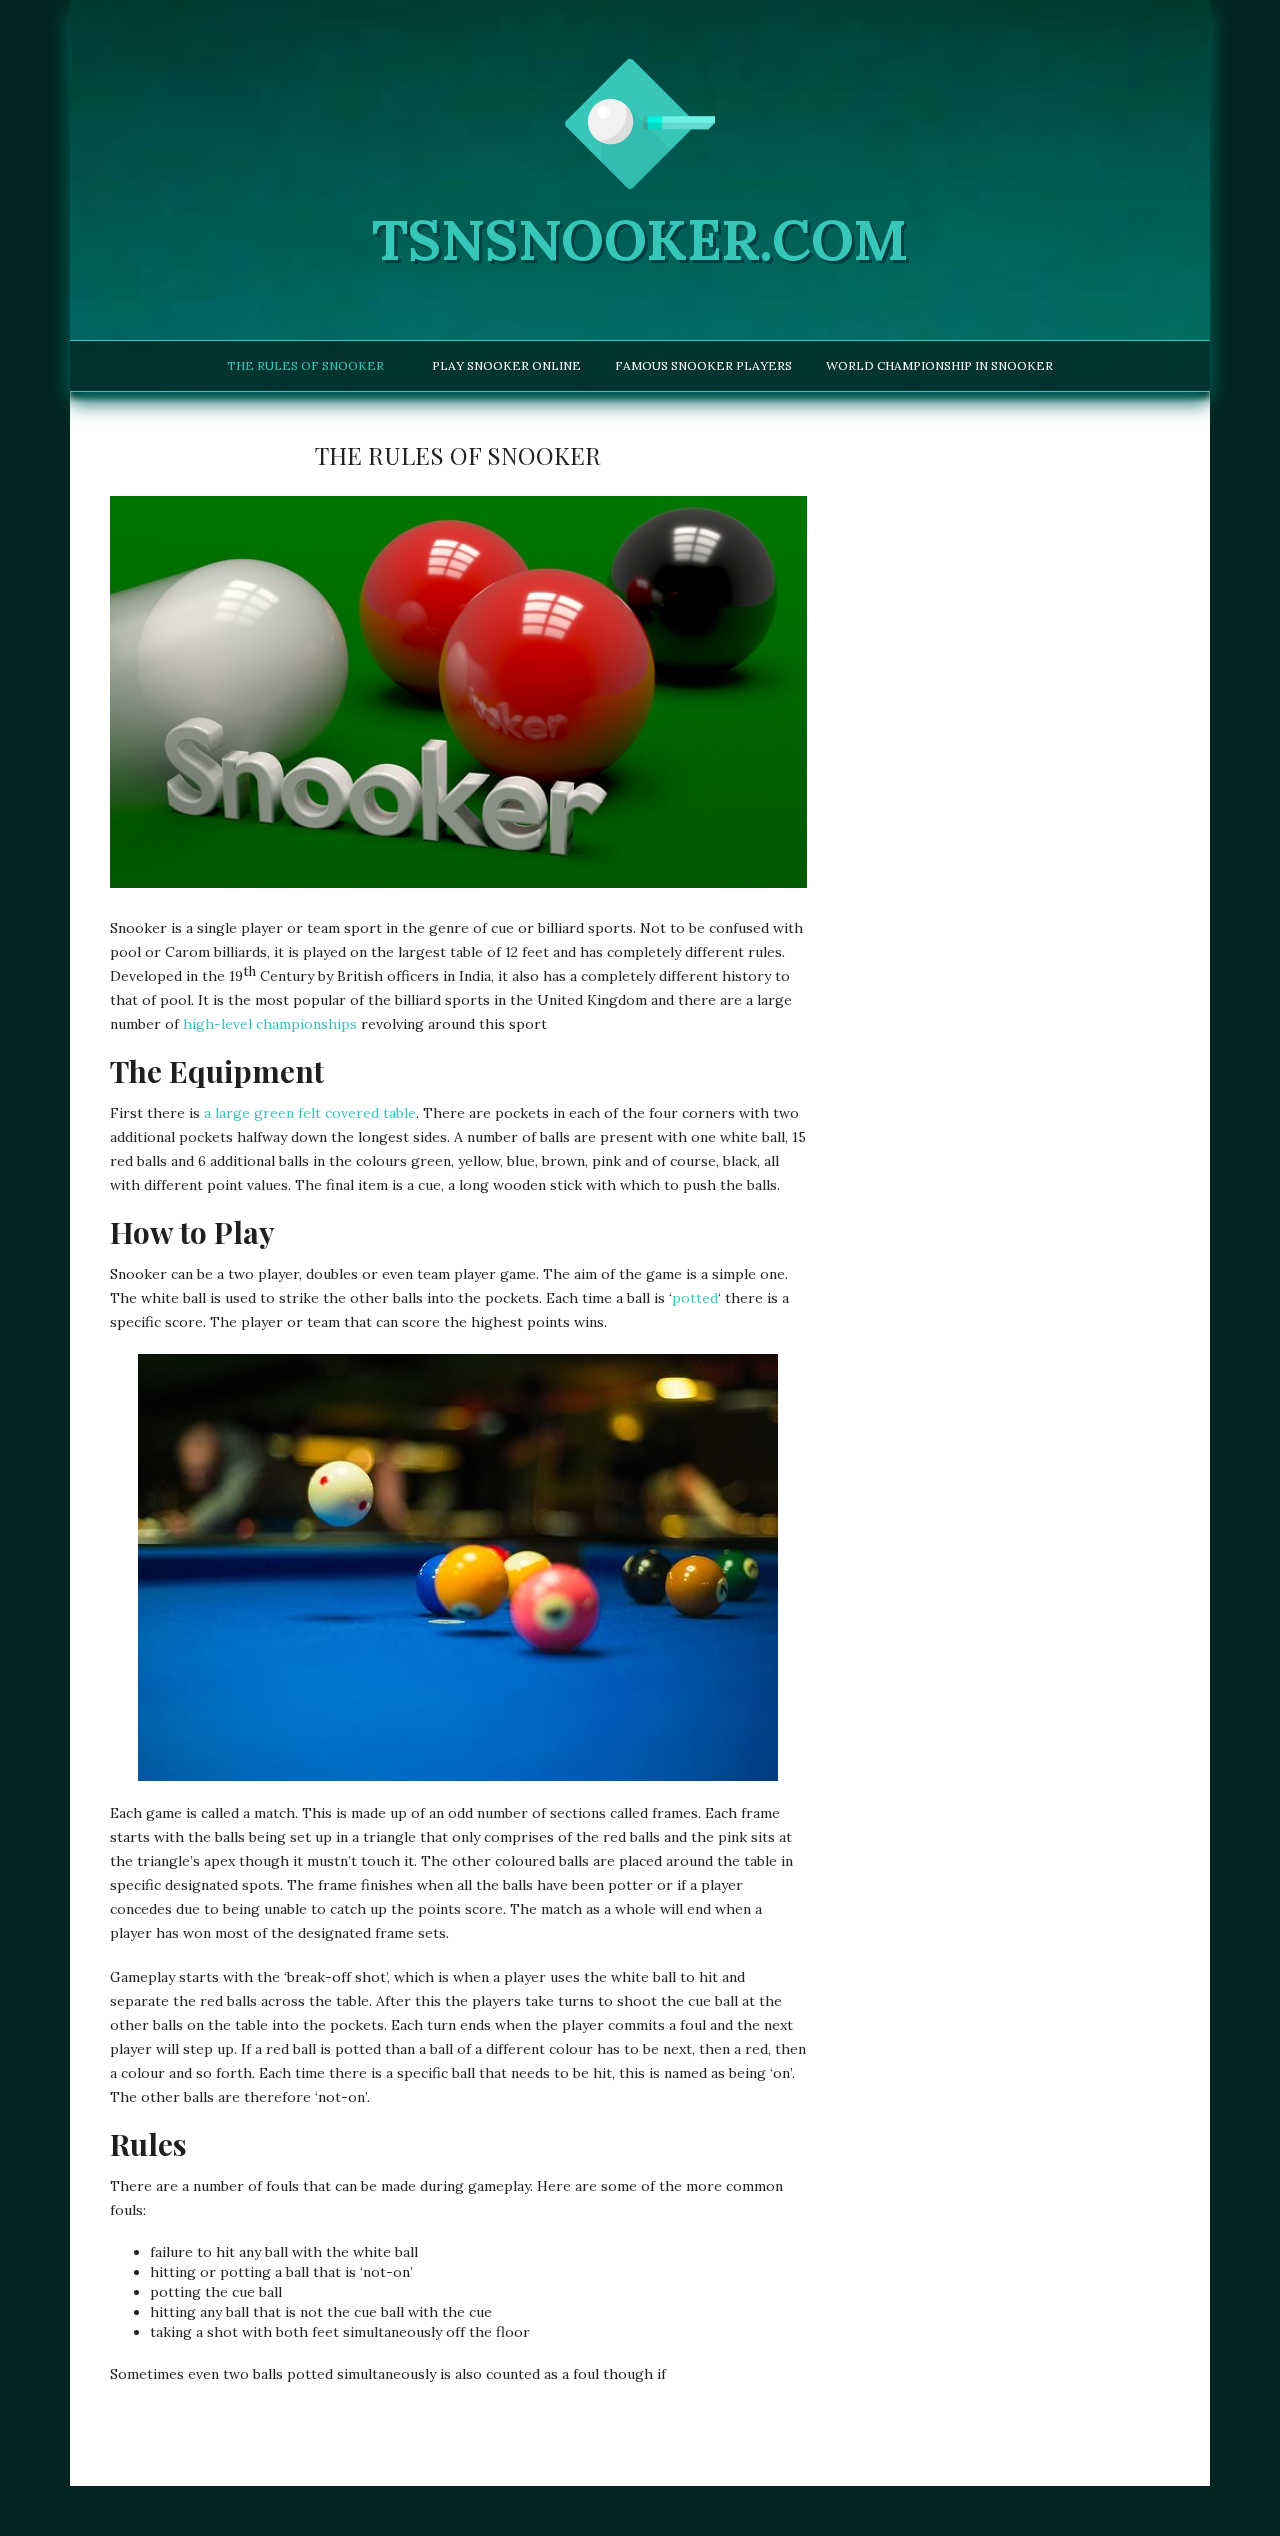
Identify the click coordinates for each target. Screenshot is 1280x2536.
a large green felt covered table (310, 1113)
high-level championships (270, 1024)
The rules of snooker (305, 365)
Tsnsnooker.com (640, 239)
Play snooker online (506, 365)
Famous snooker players (703, 365)
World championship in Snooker (939, 365)
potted (695, 1298)
